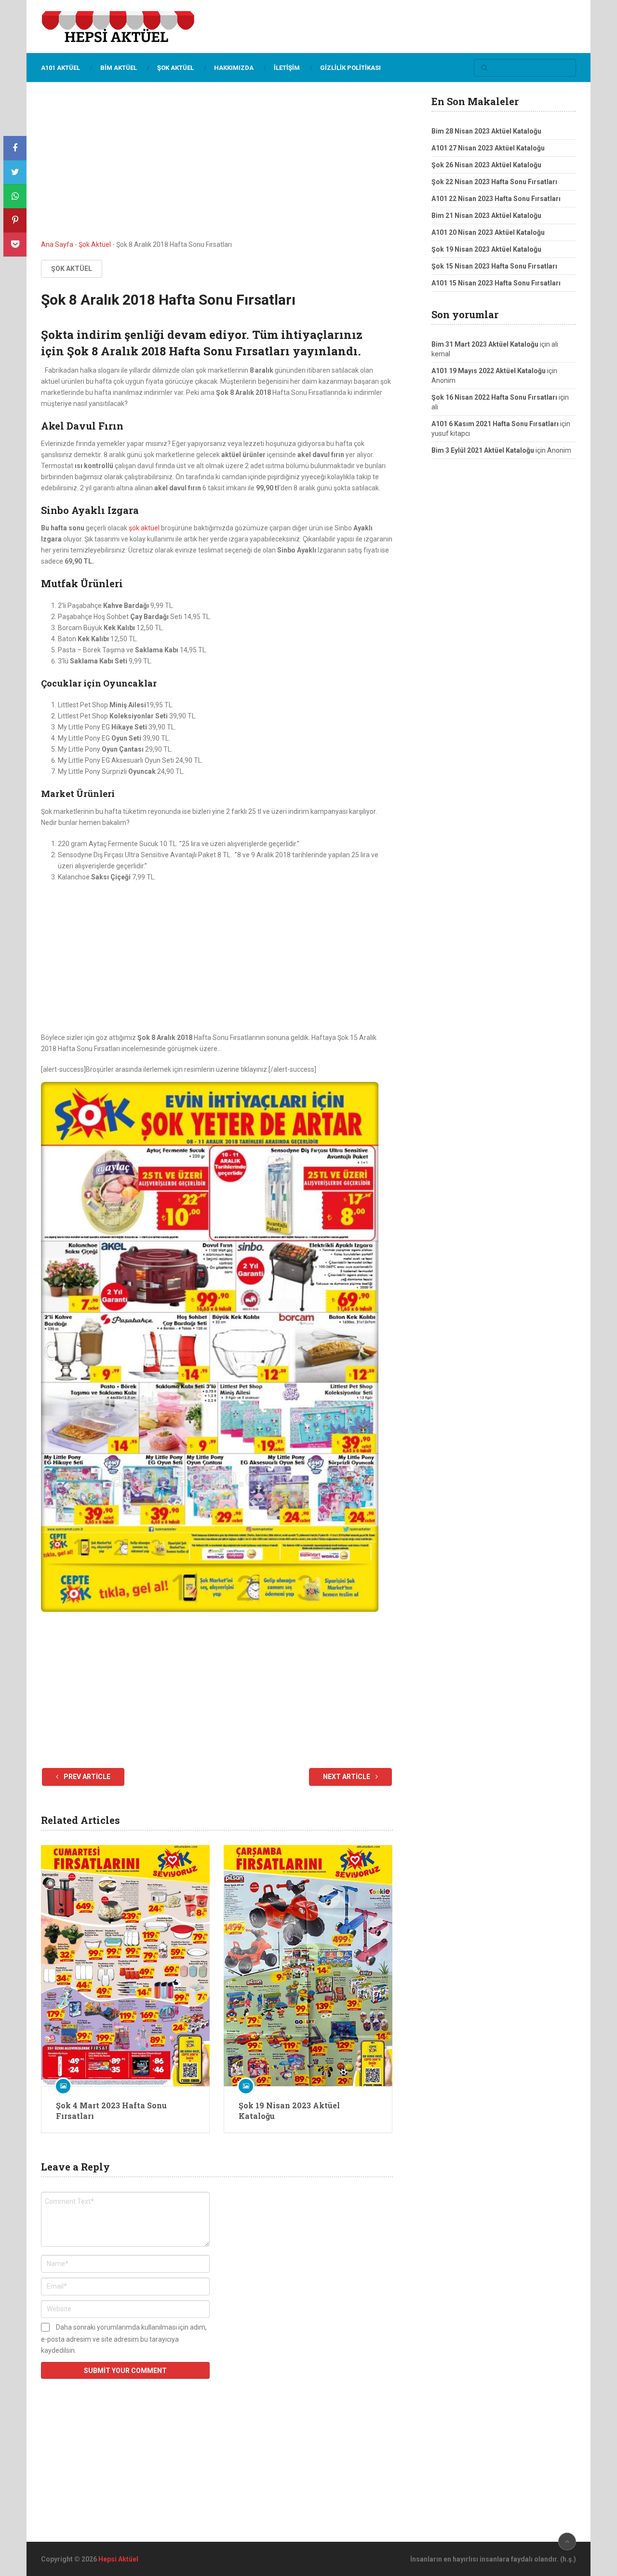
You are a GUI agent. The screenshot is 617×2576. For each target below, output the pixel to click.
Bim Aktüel (119, 68)
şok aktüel (144, 528)
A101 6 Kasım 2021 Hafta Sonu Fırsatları (495, 424)
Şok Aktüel (175, 68)
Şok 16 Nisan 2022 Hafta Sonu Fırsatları (494, 397)
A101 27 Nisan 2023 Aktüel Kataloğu (488, 148)
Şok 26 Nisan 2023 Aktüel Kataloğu (486, 165)
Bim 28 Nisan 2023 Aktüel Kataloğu (486, 131)
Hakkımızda (234, 68)
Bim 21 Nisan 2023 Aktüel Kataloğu (486, 216)
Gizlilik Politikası (350, 68)
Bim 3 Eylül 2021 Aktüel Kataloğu (483, 450)
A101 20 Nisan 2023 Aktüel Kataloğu (488, 232)
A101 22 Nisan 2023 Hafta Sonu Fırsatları (496, 199)
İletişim (287, 68)
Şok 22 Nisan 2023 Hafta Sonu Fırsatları (494, 182)
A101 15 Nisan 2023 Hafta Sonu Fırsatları (496, 283)
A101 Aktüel (60, 68)
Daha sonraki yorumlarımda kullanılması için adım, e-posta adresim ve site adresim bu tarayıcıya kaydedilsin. (124, 2339)
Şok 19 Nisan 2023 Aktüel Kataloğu (289, 2111)
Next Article (347, 1777)
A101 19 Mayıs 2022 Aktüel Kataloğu (489, 371)
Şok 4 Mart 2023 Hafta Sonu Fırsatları (111, 2111)
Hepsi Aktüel (118, 2559)
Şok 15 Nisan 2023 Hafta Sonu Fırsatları (494, 266)
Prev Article (86, 1777)
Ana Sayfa (57, 244)
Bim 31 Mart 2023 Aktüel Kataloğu (485, 344)
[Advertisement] (217, 168)
